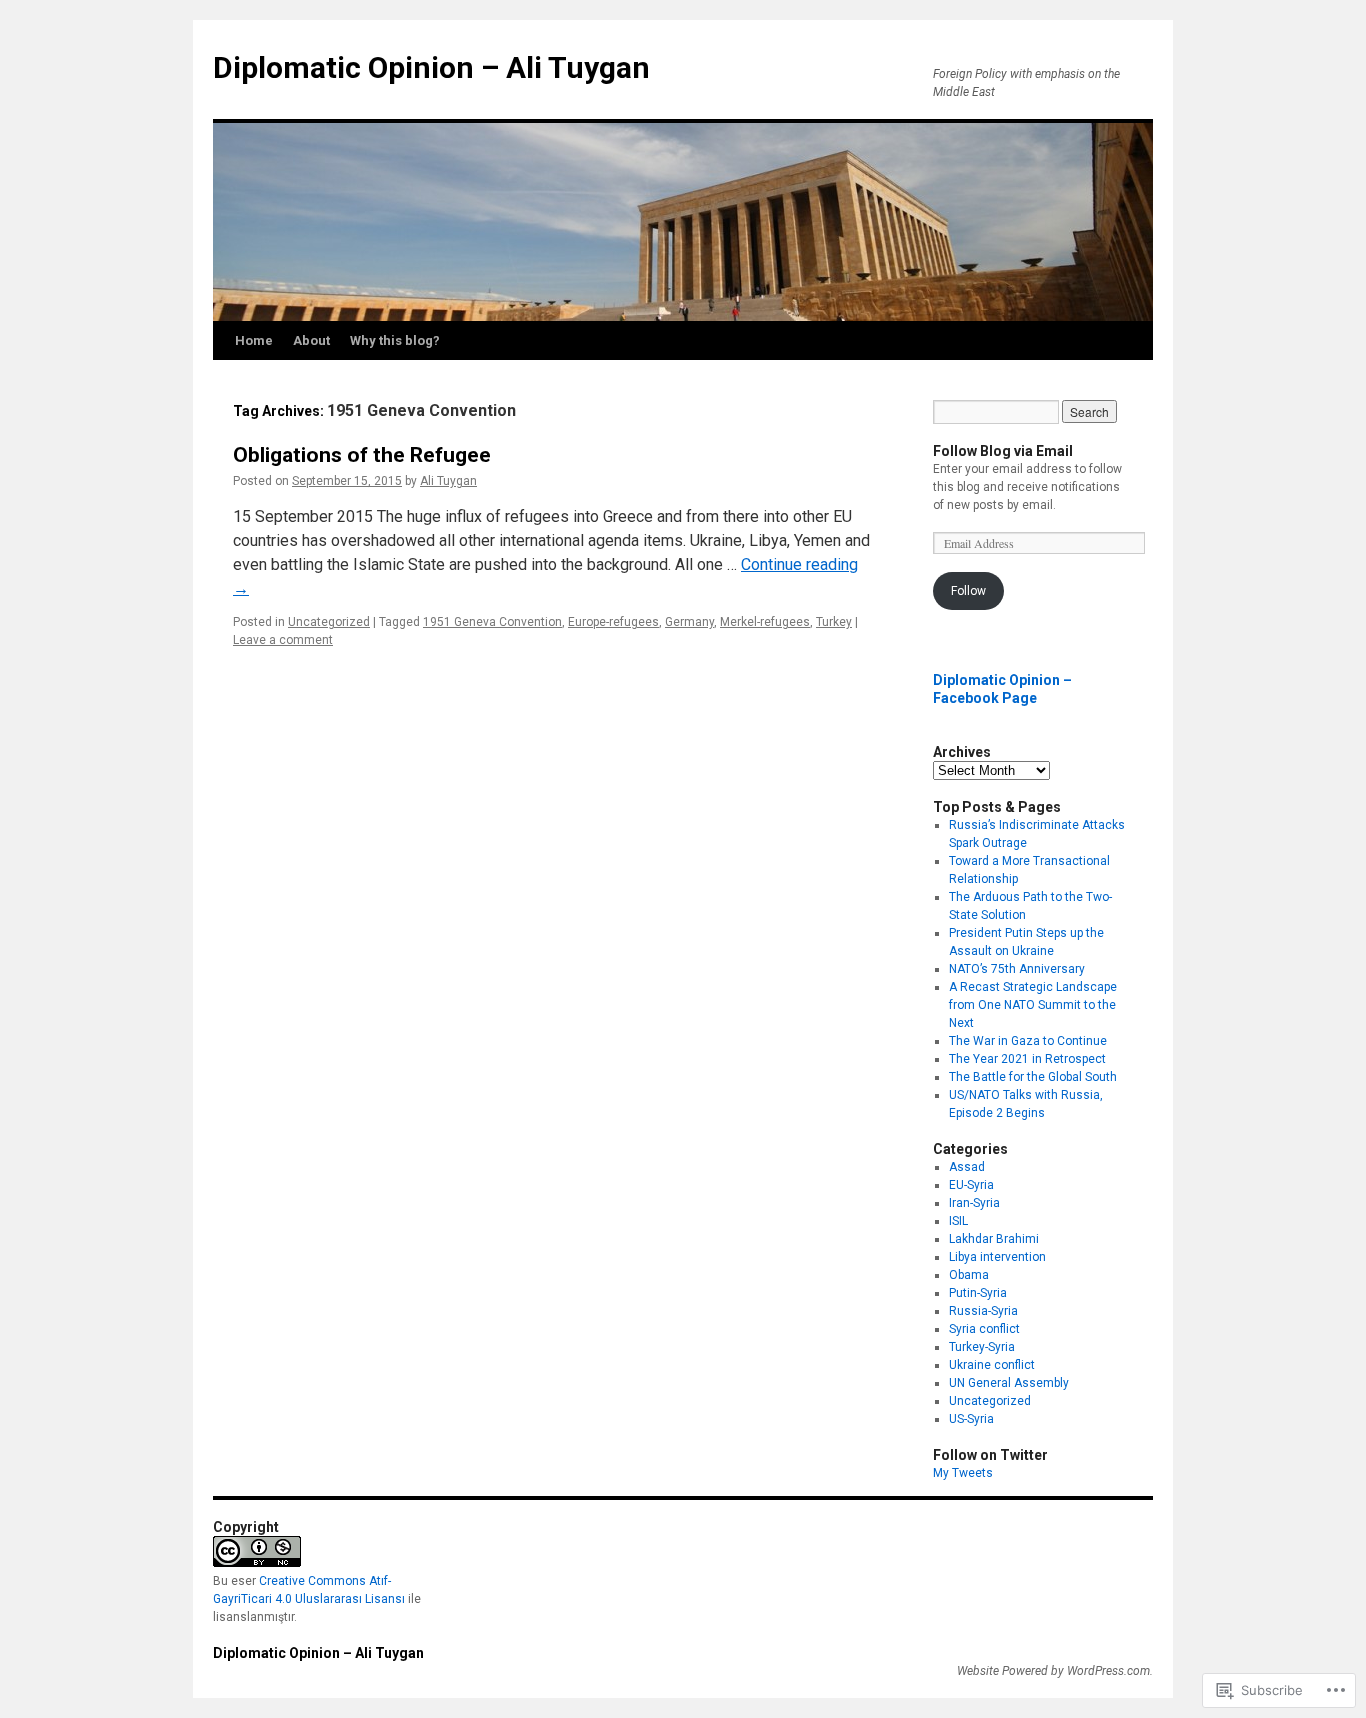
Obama (969, 1275)
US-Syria (971, 1419)
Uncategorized (329, 622)
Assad (967, 1167)
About (311, 340)
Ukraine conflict (992, 1365)
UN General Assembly (1009, 1383)
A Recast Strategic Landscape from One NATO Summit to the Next (1033, 1005)
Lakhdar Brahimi (994, 1239)
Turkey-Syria (982, 1347)
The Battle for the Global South (1033, 1077)
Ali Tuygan (448, 481)
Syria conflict (984, 1329)
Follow (968, 591)
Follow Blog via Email (1003, 451)
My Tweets (963, 1473)
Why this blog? (395, 340)
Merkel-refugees (765, 622)
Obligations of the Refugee (362, 455)
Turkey (834, 622)
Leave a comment (283, 640)
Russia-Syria (983, 1311)
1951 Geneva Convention (492, 622)
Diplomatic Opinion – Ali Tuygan (431, 67)
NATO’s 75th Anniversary (1017, 969)
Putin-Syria (978, 1293)
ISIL (958, 1221)
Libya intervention (997, 1257)
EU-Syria (971, 1185)
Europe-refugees (613, 622)
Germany (689, 622)
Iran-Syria (974, 1203)
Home (254, 340)
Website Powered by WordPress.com (1053, 1671)
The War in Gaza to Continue (1028, 1041)
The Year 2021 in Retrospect (1027, 1059)
